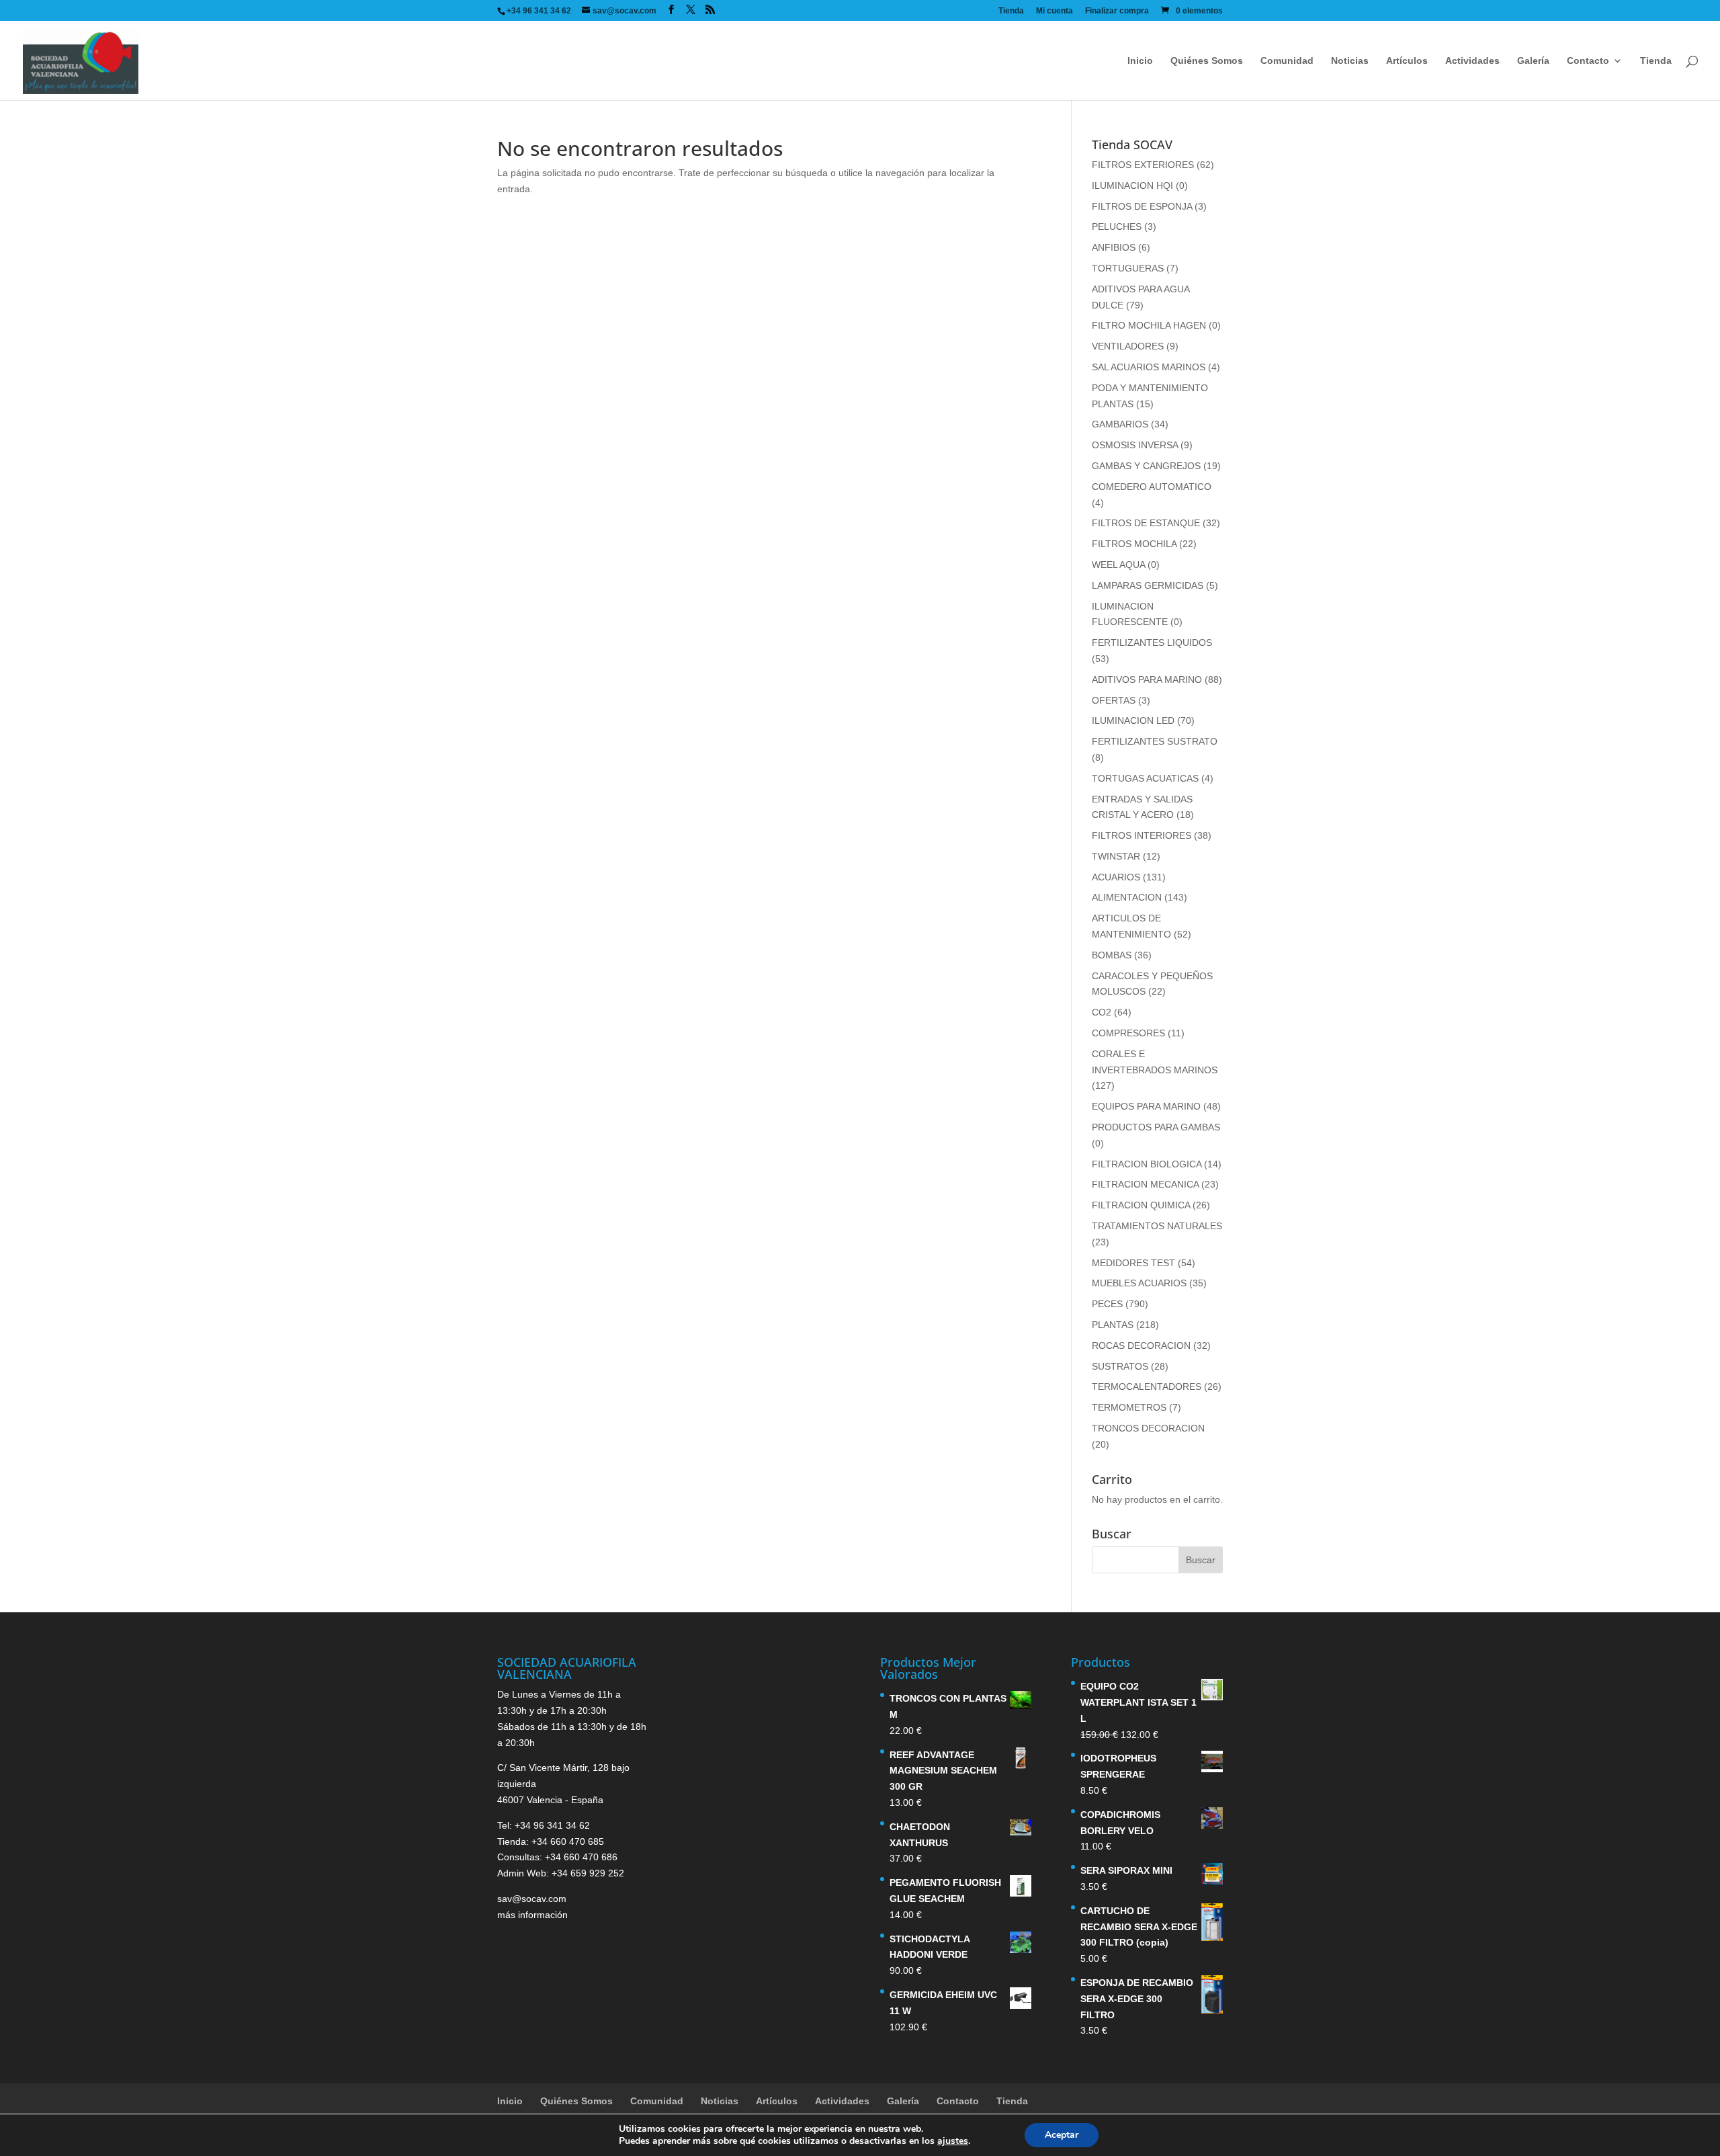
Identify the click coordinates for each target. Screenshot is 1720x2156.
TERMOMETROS (1129, 1407)
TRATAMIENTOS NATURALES (1157, 1226)
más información (532, 1915)
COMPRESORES (1128, 1033)
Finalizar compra (1117, 11)
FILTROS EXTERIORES (1143, 165)
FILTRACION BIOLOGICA (1147, 1164)
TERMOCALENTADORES (1147, 1386)
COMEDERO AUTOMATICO (1152, 487)
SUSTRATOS (1120, 1366)
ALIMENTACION (1127, 897)
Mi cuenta (1055, 11)
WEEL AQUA (1118, 565)
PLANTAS (1113, 1325)
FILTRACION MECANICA (1145, 1184)
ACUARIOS (1116, 877)
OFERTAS (1114, 700)
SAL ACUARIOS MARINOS (1149, 367)
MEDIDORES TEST (1133, 1263)
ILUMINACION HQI (1132, 185)
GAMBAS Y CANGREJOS (1146, 466)
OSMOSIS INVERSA (1135, 445)
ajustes (953, 2141)
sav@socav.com (532, 1899)
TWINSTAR (1116, 856)
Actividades (1472, 61)
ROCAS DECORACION (1141, 1345)
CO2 (1102, 1012)
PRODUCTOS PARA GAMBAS (1156, 1127)
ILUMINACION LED (1133, 720)
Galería (1533, 61)
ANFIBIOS (1114, 247)
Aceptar (1062, 2135)
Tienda (1011, 11)
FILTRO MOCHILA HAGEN (1149, 325)
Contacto (1588, 61)
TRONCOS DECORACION (1148, 1428)
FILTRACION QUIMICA (1141, 1205)
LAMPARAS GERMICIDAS (1148, 585)
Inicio (1140, 61)
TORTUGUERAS (1128, 268)
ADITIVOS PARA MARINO (1147, 679)
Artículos (1407, 61)
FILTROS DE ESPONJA (1142, 206)
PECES (1107, 1304)
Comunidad (1287, 61)
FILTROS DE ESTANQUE (1146, 523)
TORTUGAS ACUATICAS (1145, 778)
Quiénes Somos (1207, 61)
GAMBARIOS (1120, 424)
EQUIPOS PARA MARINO (1146, 1106)
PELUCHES (1117, 226)
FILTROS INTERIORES (1142, 835)
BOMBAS (1112, 955)
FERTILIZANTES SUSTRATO (1155, 741)
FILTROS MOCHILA (1134, 544)
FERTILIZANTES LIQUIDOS (1152, 642)
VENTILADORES (1128, 346)
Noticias (1350, 61)
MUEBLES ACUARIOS (1139, 1283)
